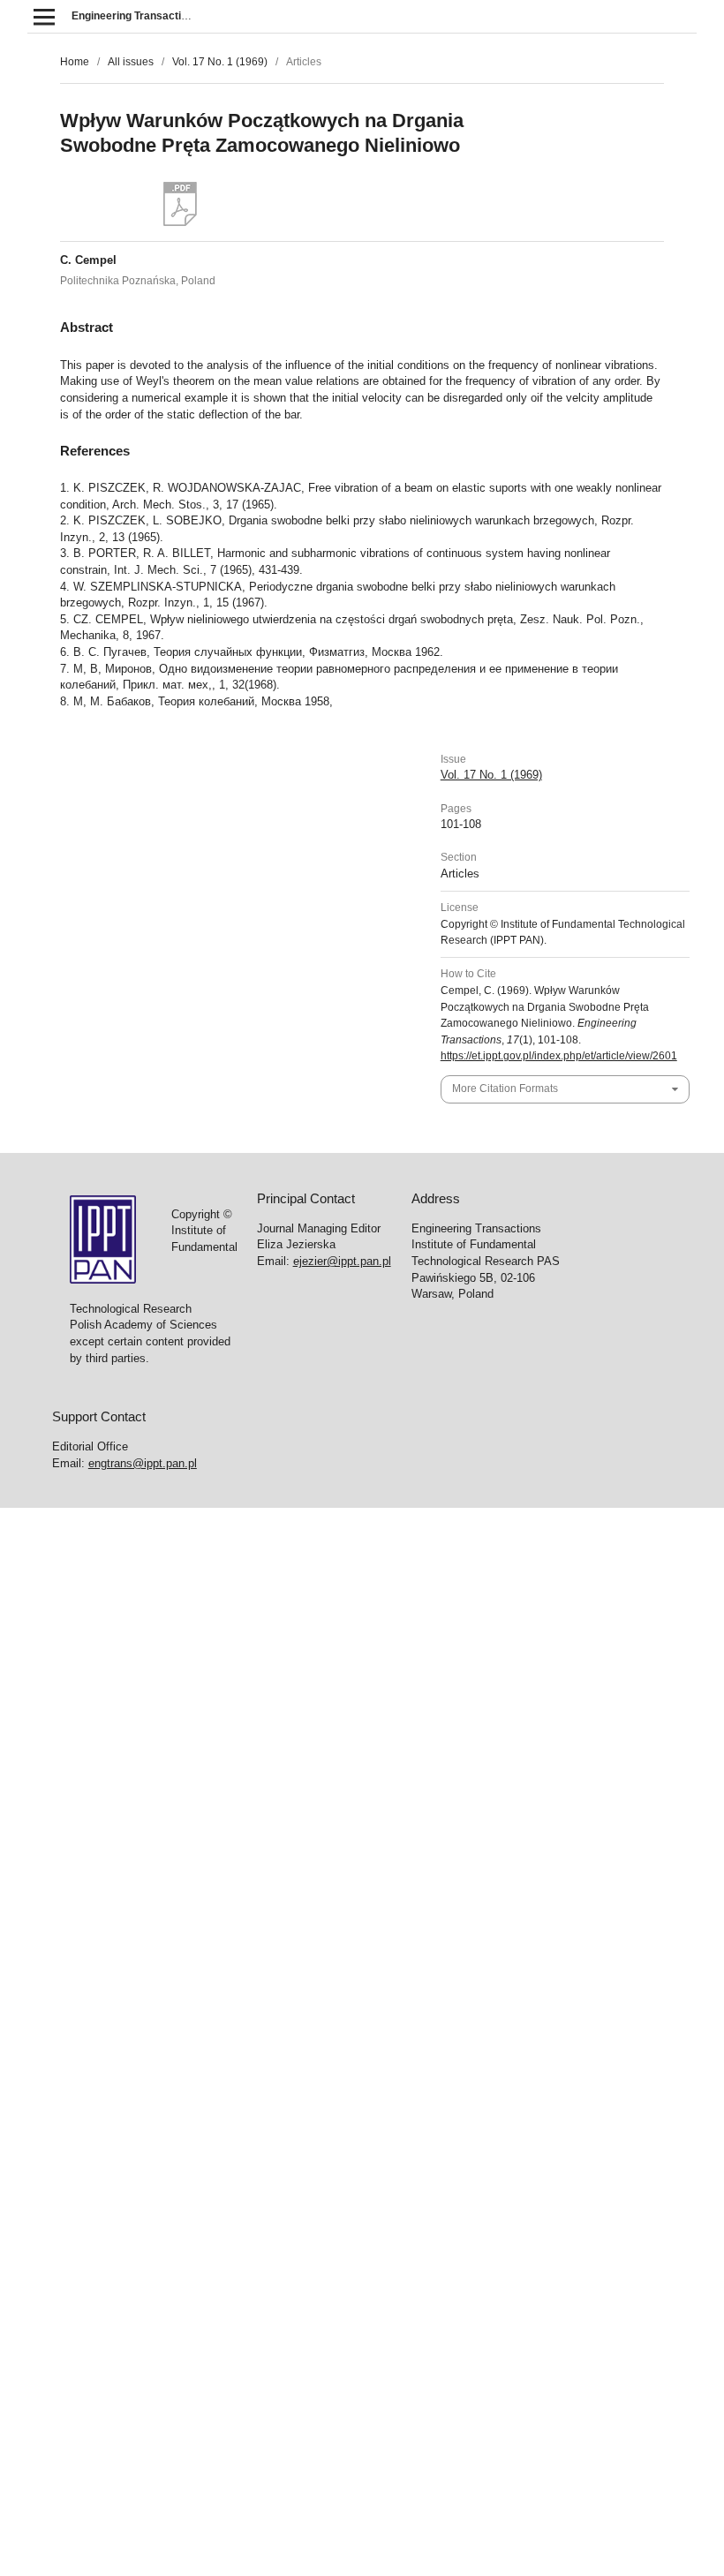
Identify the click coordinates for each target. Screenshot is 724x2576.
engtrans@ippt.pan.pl (143, 1463)
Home (75, 62)
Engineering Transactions (136, 16)
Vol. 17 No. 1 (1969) (220, 62)
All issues (131, 62)
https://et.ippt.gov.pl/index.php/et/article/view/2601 (559, 1056)
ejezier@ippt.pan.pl (342, 1261)
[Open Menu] (44, 16)
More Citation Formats (505, 1088)
